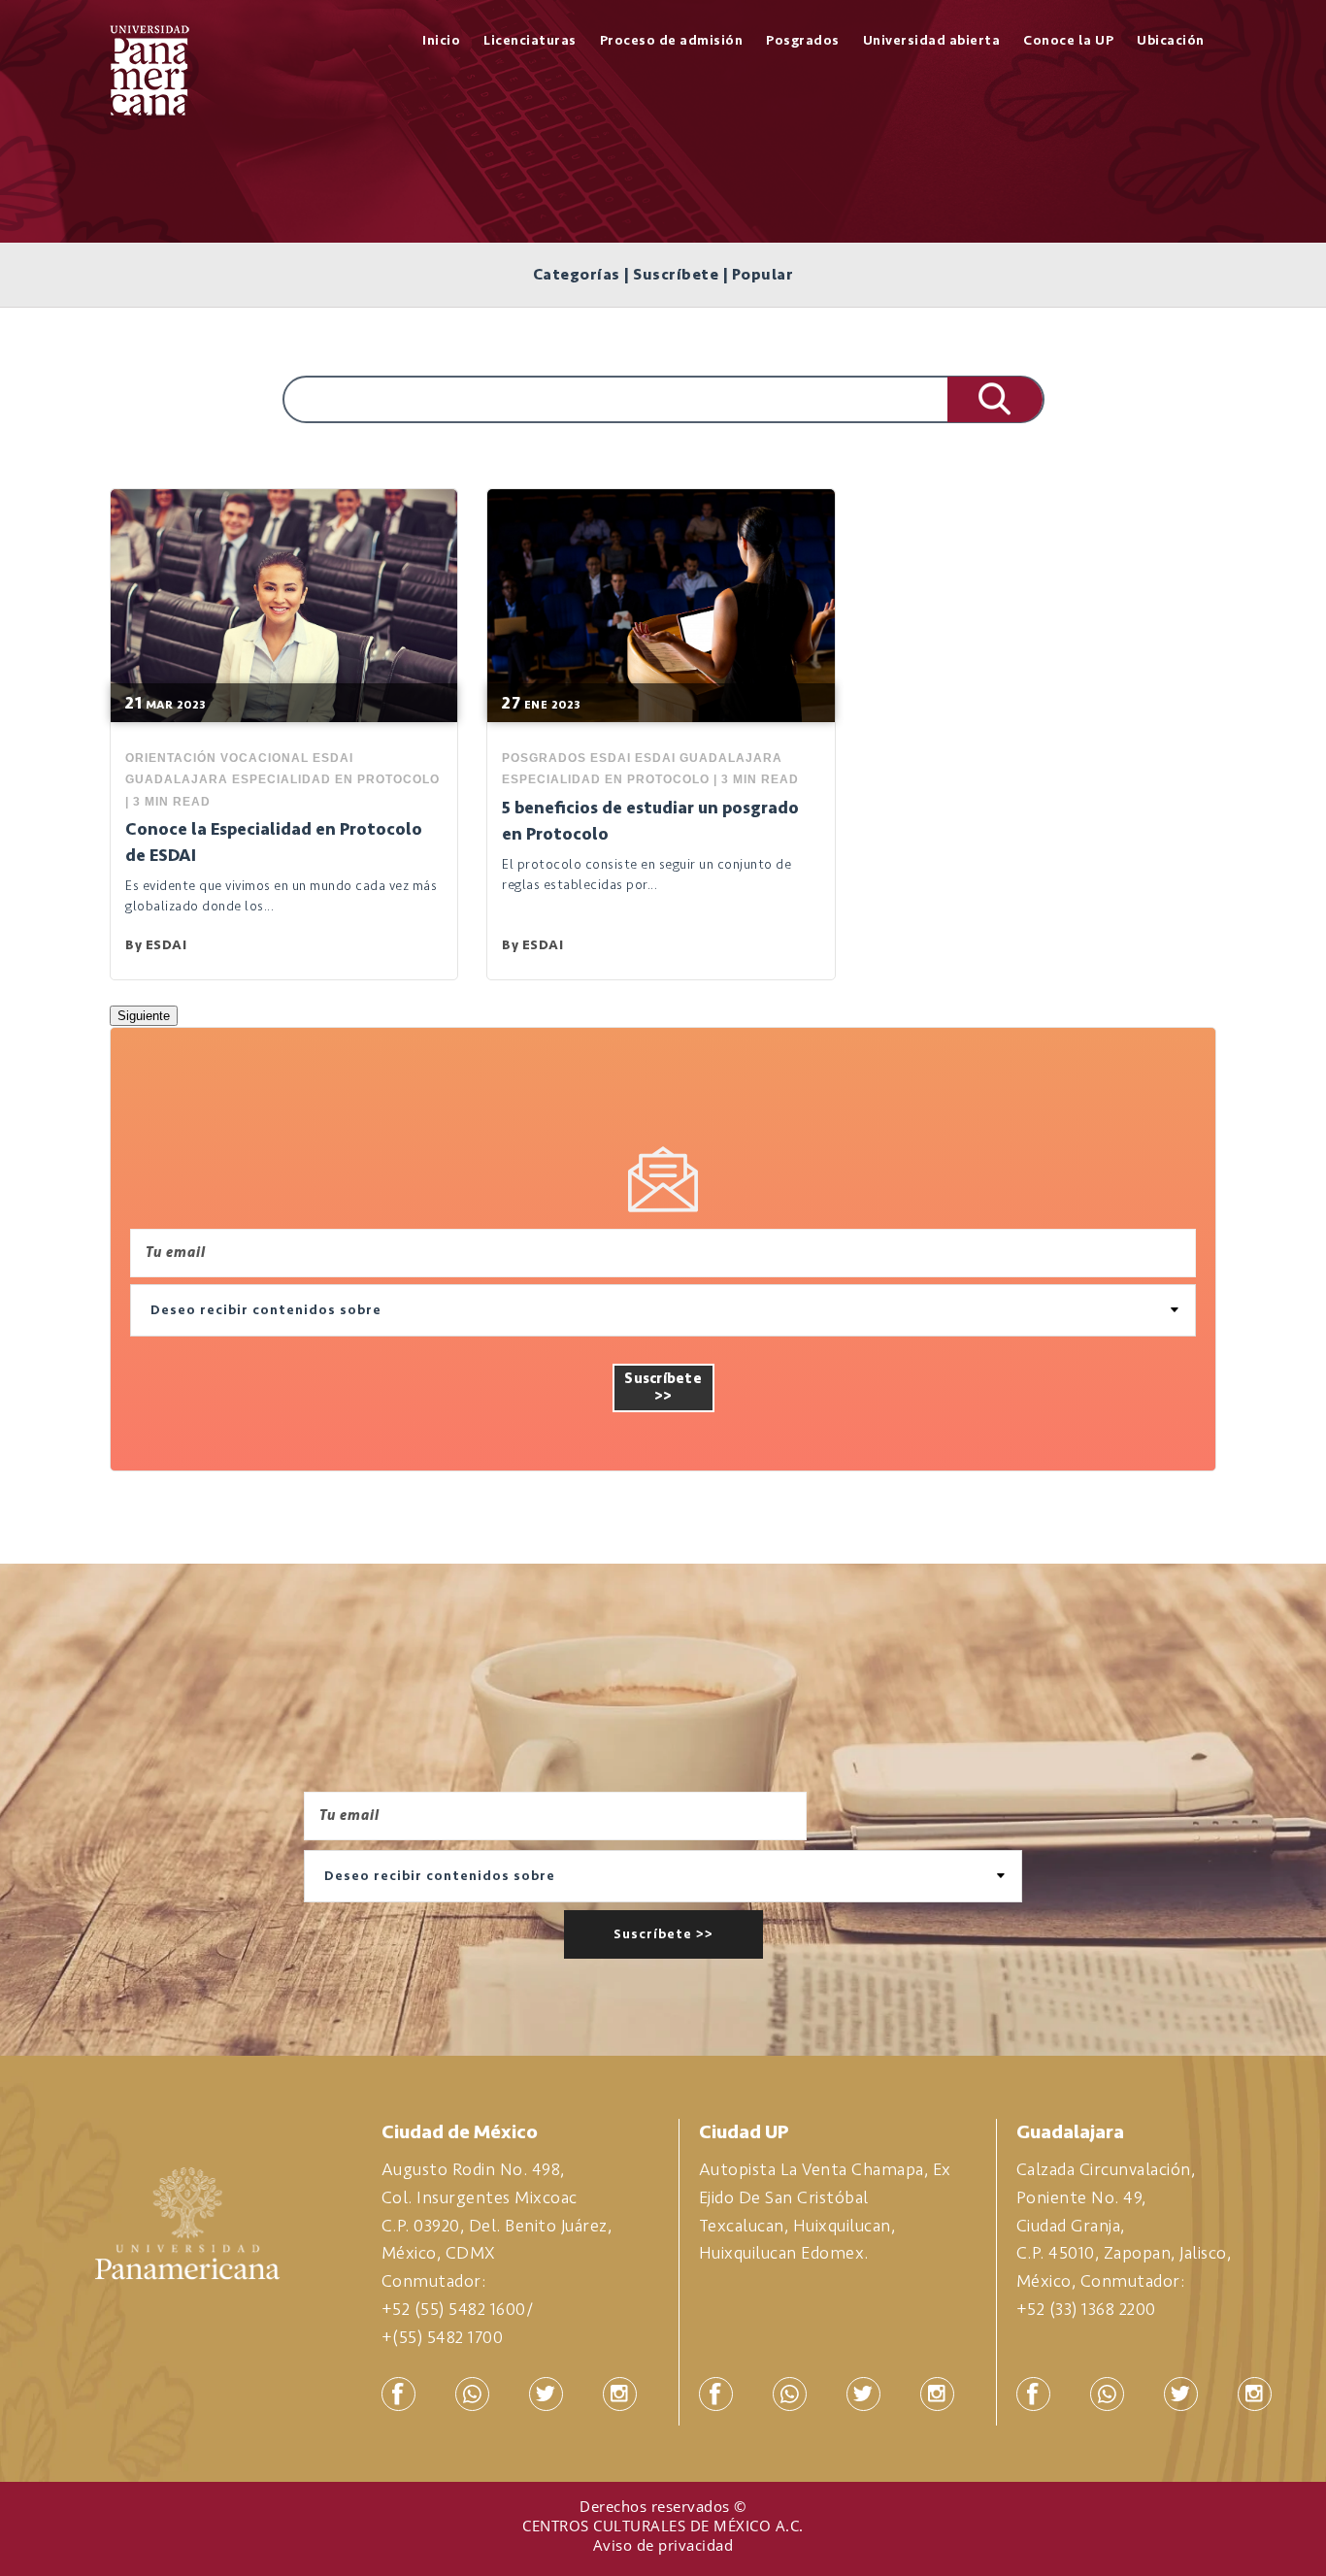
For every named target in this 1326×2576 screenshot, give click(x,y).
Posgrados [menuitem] (803, 40)
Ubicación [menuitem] (1171, 40)
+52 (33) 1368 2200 (1086, 2309)
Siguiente (144, 1016)
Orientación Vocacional (217, 758)
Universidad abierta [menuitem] (932, 40)
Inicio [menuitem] (441, 40)
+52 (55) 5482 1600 (454, 2309)
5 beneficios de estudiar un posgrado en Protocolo (650, 821)
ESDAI (166, 945)
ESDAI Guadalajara (709, 758)
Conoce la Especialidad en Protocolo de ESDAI (274, 842)
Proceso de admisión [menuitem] (672, 40)
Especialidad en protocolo (336, 779)
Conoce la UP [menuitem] (1068, 40)
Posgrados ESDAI (566, 758)
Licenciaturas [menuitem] (530, 40)
